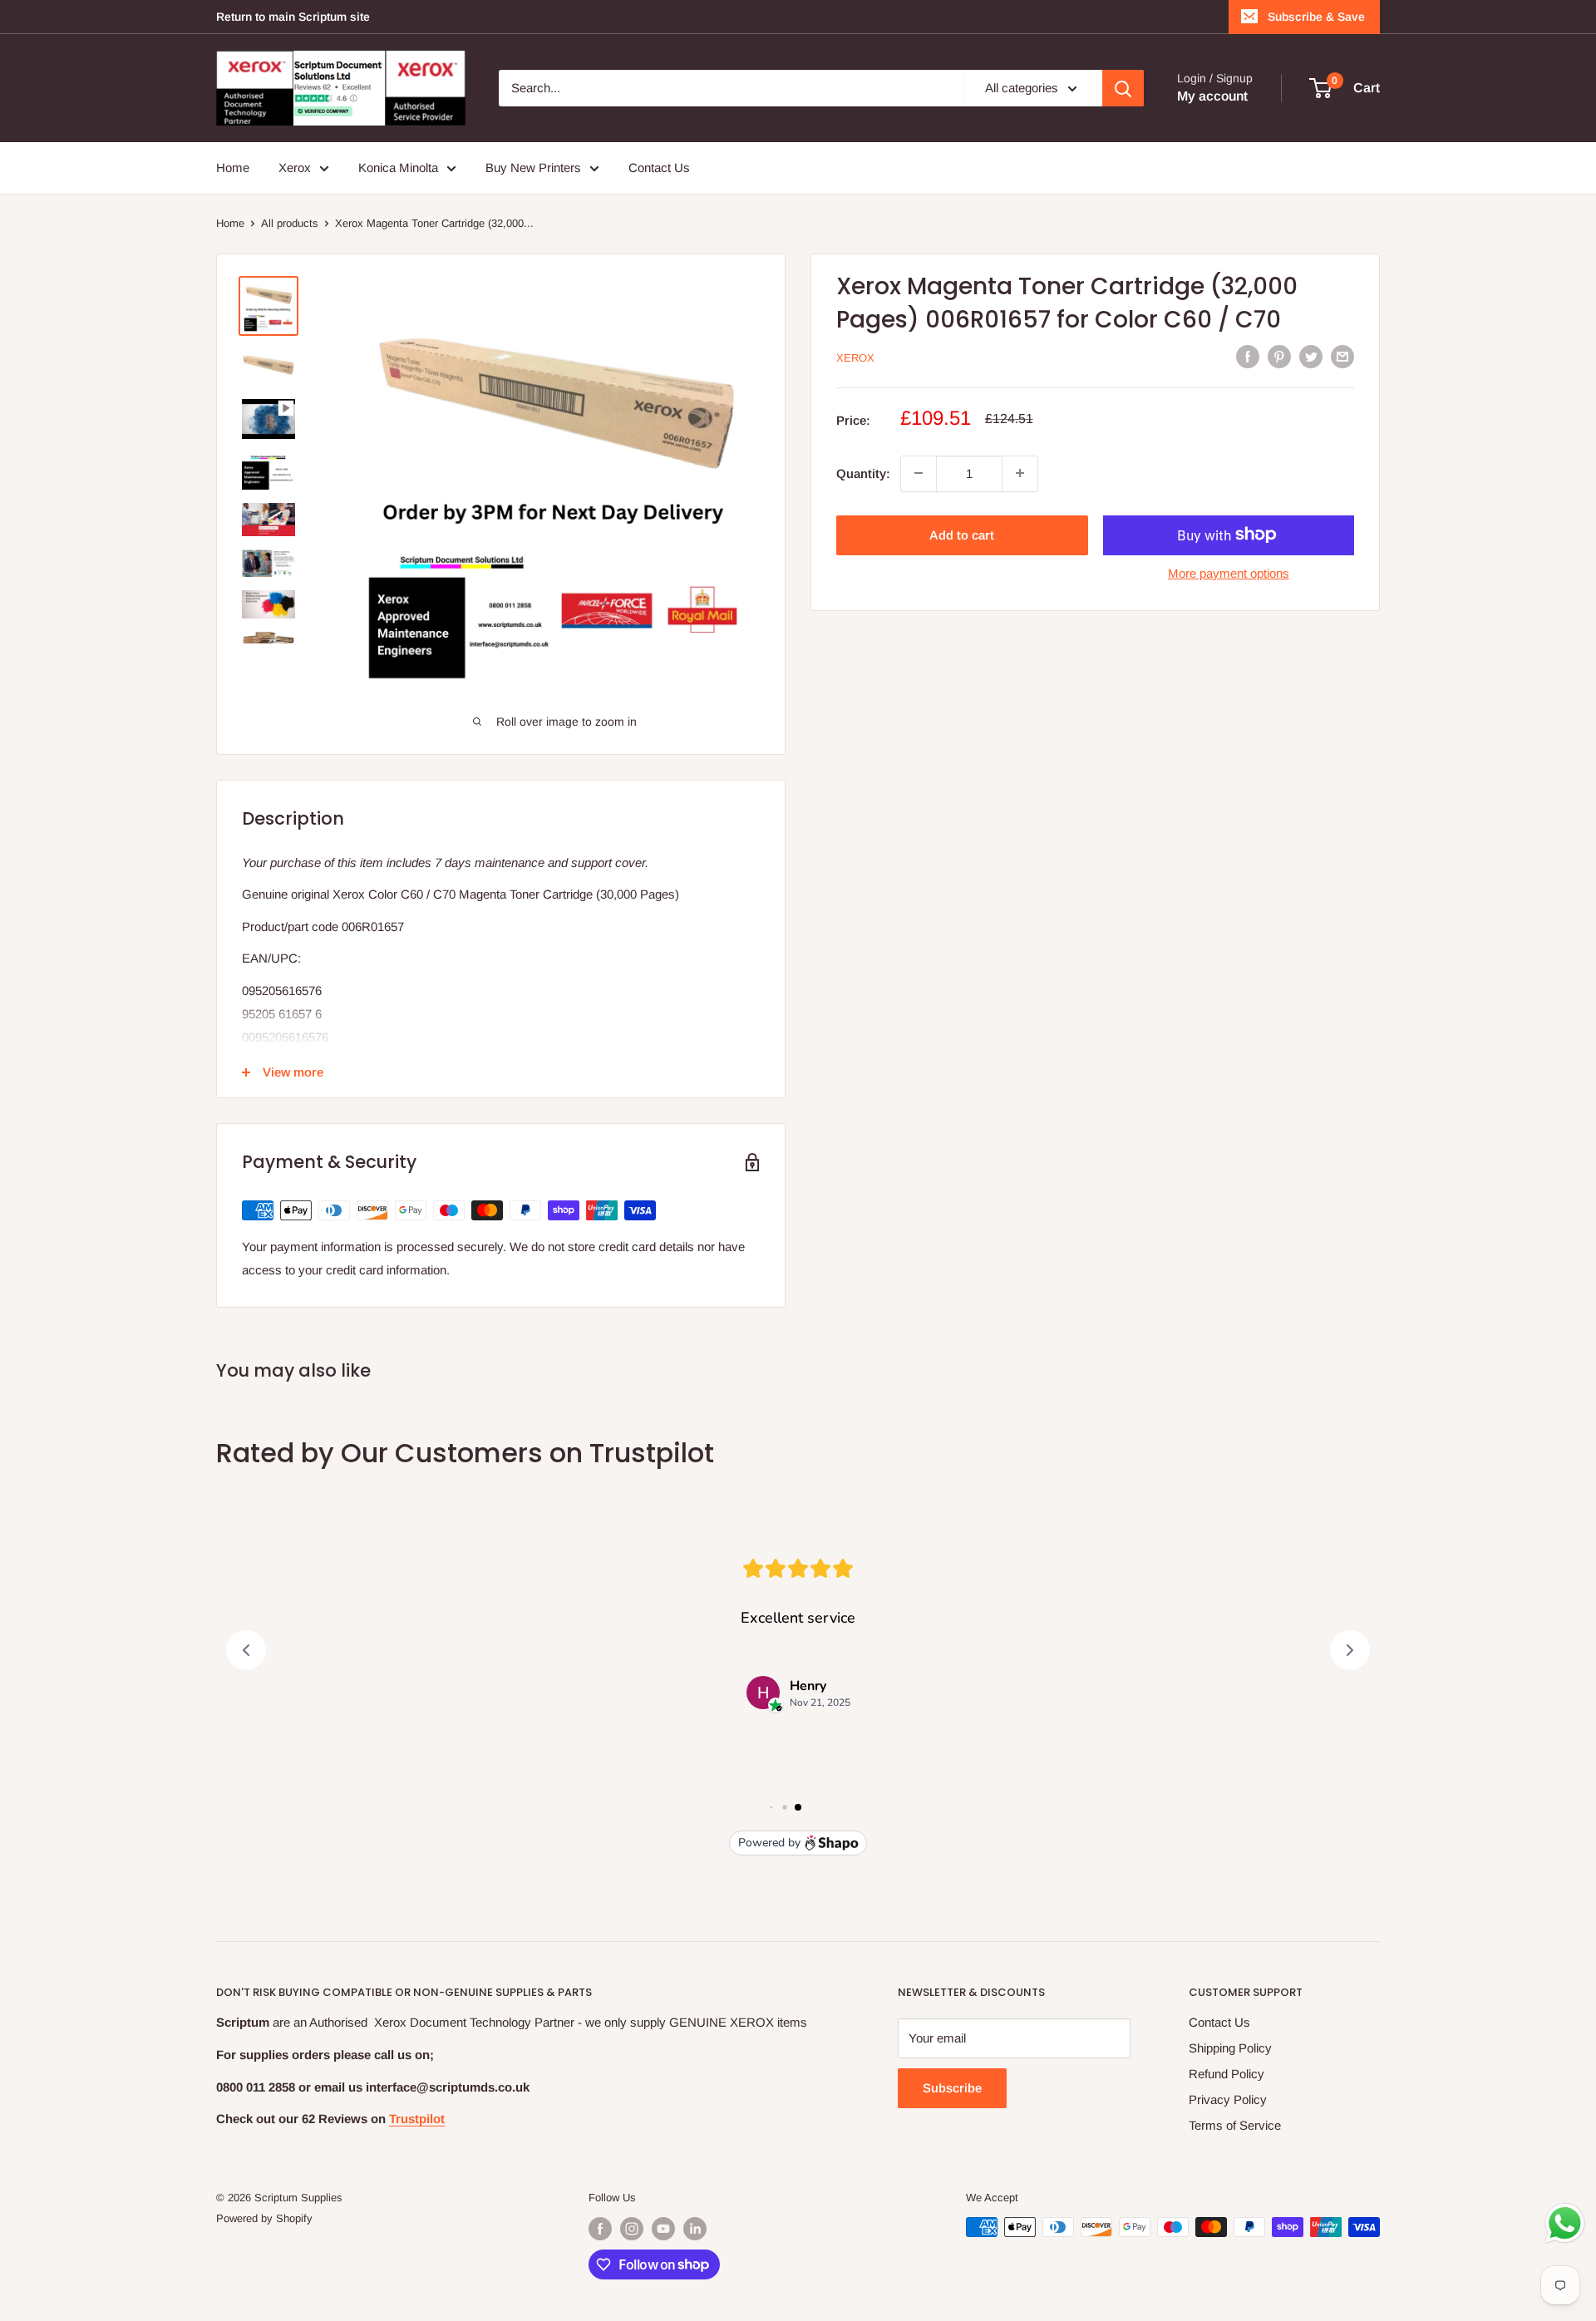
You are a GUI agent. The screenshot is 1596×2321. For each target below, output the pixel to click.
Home (233, 168)
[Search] (1123, 88)
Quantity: (863, 473)
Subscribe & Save (1316, 17)
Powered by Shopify (264, 2218)
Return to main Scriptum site (293, 17)
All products (290, 223)
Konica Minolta (398, 168)
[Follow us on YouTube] (663, 2229)
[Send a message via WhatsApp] (1565, 2223)
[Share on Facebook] (1248, 356)
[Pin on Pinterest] (1279, 356)
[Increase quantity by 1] (1020, 473)
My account (1212, 96)
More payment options (1229, 572)
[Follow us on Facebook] (600, 2229)
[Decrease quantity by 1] (919, 473)
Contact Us (659, 168)
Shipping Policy (1230, 2048)
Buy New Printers (533, 168)
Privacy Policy (1228, 2099)
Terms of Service (1235, 2125)
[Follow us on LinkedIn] (695, 2229)
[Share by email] (1342, 356)
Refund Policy (1227, 2074)
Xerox (295, 168)
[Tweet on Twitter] (1311, 356)
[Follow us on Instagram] (632, 2229)
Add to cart (962, 534)
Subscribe (952, 2088)
